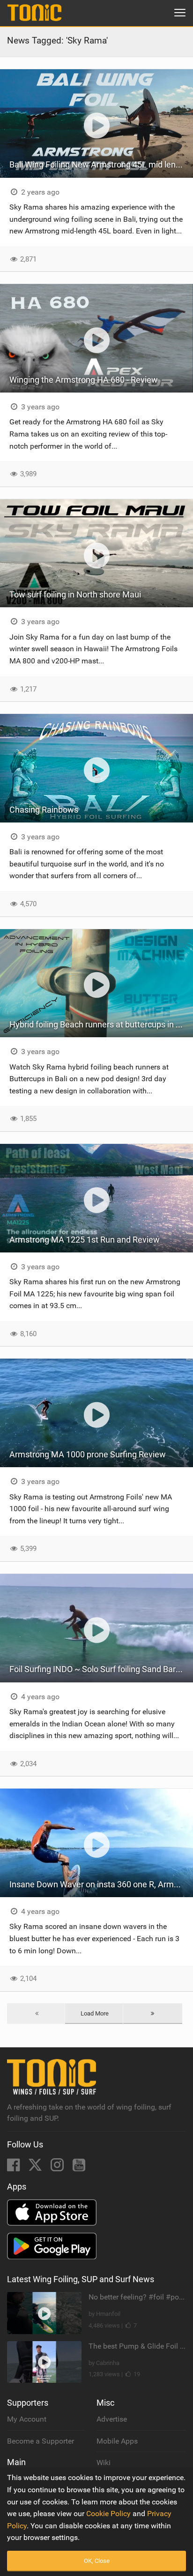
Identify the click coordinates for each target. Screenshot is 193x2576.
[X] (36, 2168)
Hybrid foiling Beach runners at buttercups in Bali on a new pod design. (101, 1024)
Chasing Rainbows (44, 810)
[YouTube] (79, 2168)
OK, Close (97, 2561)
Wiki (104, 2463)
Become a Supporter (41, 2441)
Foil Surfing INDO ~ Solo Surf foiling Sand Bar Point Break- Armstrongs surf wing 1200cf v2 (101, 1669)
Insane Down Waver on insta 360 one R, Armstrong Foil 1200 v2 (101, 1884)
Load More (95, 2013)
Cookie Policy (108, 2514)
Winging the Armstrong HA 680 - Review (84, 380)
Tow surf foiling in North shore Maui (75, 594)
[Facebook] (14, 2168)
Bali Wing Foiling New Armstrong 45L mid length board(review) (101, 164)
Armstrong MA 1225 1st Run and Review (85, 1240)
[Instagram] (58, 2168)
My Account (27, 2419)
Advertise (112, 2419)
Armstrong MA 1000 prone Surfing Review (88, 1454)
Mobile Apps (117, 2441)
